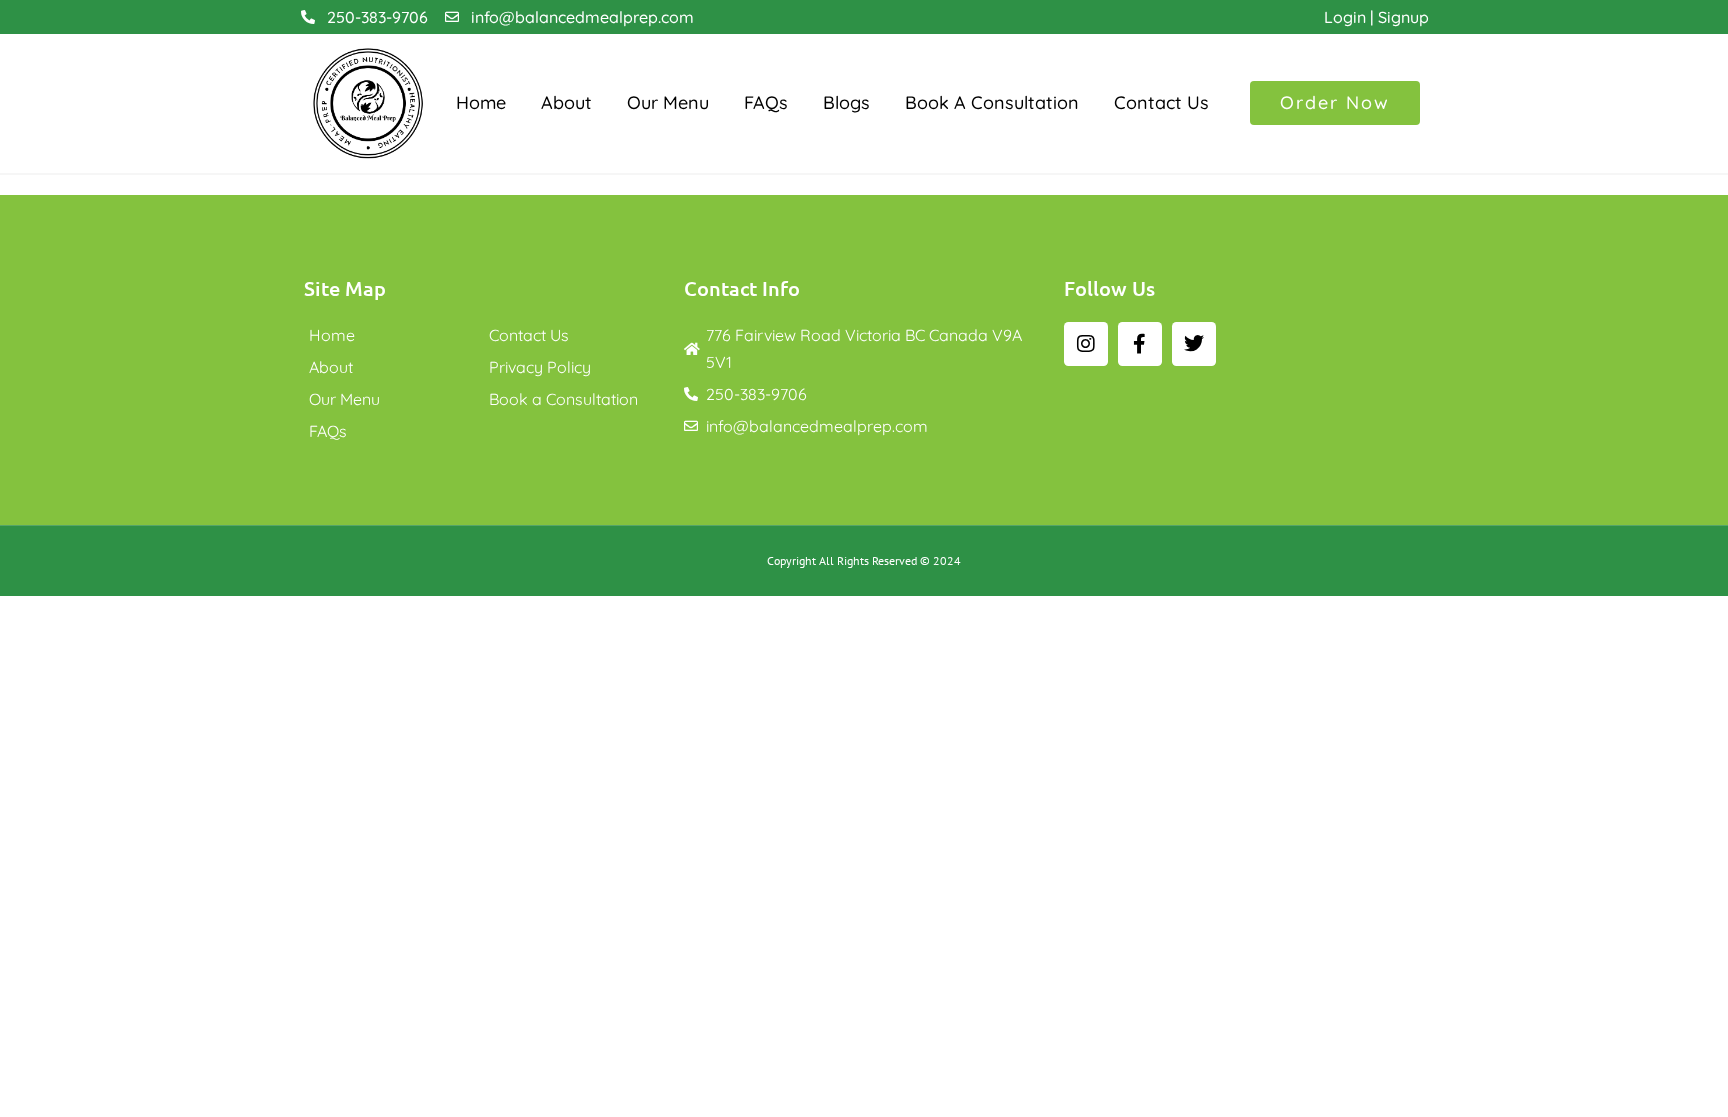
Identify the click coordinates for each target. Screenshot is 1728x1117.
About (566, 102)
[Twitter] (1194, 344)
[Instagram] (1086, 344)
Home (481, 102)
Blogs (846, 102)
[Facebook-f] (1140, 344)
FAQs (766, 102)
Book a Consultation (992, 102)
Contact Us (1161, 102)
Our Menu (668, 102)
